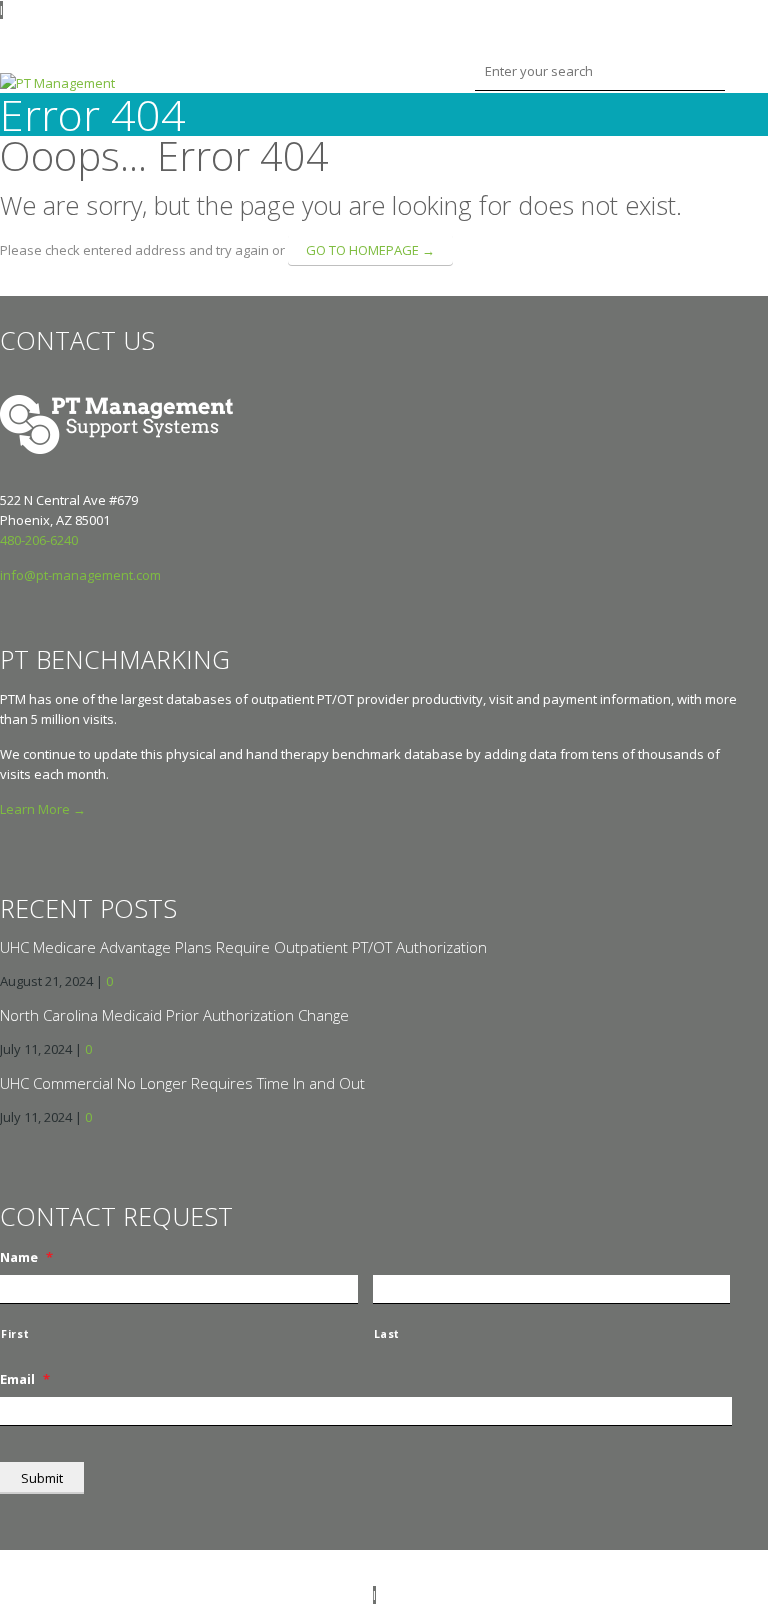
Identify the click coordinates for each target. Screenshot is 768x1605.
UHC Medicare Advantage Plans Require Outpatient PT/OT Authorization (243, 947)
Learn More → (43, 809)
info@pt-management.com (80, 575)
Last (387, 1334)
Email (25, 1379)
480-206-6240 (39, 540)
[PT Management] (57, 83)
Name (26, 1257)
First (15, 1334)
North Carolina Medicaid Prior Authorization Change (174, 1015)
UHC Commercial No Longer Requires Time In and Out (182, 1083)
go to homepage (370, 250)
